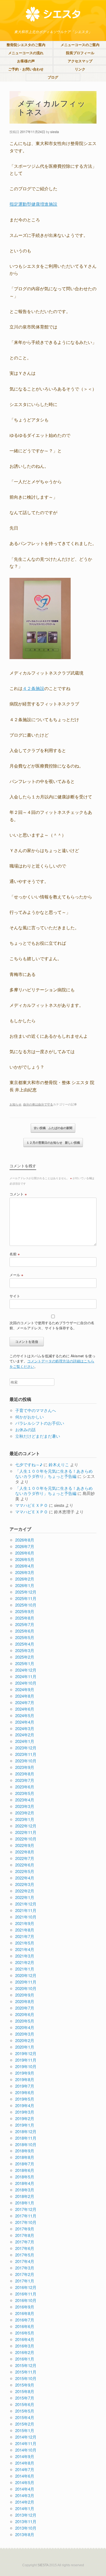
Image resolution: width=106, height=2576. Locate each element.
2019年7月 (25, 2086)
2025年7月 (25, 1624)
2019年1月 (25, 2125)
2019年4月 (25, 2105)
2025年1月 (25, 1663)
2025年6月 (25, 1631)
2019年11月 (26, 2060)
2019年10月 (26, 2066)
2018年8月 (25, 2157)
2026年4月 (25, 1566)
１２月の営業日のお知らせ (53, 1142)
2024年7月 (25, 1702)
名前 (15, 1254)
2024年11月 (26, 1676)
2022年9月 (25, 1845)
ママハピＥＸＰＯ (32, 1505)
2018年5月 (25, 2177)
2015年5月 (25, 2411)
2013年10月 (26, 2528)
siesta (55, 132)
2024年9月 (25, 1689)
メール (16, 1275)
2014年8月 (25, 2463)
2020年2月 (25, 2040)
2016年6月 (25, 2326)
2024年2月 (25, 1735)
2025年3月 (25, 1650)
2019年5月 (25, 2099)
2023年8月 (25, 1774)
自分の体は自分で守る (38, 1104)
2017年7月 (25, 2242)
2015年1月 (25, 2430)
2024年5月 (25, 1715)
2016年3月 (25, 2346)
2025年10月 (26, 1605)
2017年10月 (26, 2222)
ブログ (53, 77)
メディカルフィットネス (52, 107)
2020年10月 (26, 1988)
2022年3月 (25, 1884)
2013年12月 (26, 2515)
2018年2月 (25, 2196)
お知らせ (15, 1104)
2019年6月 (25, 2092)
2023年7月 (25, 1780)
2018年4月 (25, 2183)
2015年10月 (26, 2378)
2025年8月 (25, 1618)
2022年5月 (25, 1871)
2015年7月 (25, 2398)
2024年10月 (26, 1683)
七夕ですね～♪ (29, 1464)
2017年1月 (25, 2281)
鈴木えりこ (59, 1464)
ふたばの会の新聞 (53, 1128)
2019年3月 (25, 2112)
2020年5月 (25, 2021)
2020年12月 (26, 1975)
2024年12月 (26, 1670)
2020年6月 (25, 2014)
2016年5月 (25, 2333)
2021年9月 (25, 1923)
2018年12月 (26, 2131)
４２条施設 (33, 688)
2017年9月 (25, 2229)
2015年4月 (25, 2417)
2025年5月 (25, 1637)
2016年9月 (25, 2307)
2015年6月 (25, 2404)
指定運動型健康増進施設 (33, 204)
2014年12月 (26, 2437)
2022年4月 (25, 1878)
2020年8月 (25, 2001)
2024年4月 (25, 1722)
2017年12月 (26, 2209)
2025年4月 (25, 1644)
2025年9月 (25, 1611)
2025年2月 (25, 1657)
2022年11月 (26, 1832)
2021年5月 (25, 1943)
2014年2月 (25, 2502)
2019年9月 (25, 2073)
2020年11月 (26, 1982)
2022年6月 (25, 1865)
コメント (18, 1194)
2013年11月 (26, 2521)
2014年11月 (26, 2443)
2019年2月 (25, 2118)
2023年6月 (25, 1787)
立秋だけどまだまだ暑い (38, 1436)
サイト (15, 1296)
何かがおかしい (29, 1417)
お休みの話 (25, 1429)
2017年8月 (25, 2235)
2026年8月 (25, 1540)
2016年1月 (25, 2359)
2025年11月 (26, 1598)
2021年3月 (25, 1956)
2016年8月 (25, 2313)
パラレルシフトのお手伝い (40, 1423)
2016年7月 (25, 2320)
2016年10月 (26, 2300)
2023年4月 (25, 1800)
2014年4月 (25, 2489)
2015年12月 (26, 2365)
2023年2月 (25, 1813)
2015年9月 (25, 2385)
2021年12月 (26, 1904)
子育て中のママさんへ (36, 1410)
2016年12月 (26, 2287)
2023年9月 (25, 1767)
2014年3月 (25, 2495)
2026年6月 (25, 1553)
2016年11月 (26, 2294)
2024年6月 (25, 1709)
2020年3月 (25, 2034)
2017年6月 (25, 2248)
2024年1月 (25, 1741)
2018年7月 (25, 2164)
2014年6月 (25, 2476)
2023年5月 (25, 1793)
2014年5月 (25, 2482)
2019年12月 (26, 2053)
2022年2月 (25, 1891)
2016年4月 (25, 2339)
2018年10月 (26, 2144)
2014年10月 (26, 2450)
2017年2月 (25, 2274)
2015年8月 (25, 2391)
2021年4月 (25, 1949)
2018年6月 (25, 2170)
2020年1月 (25, 2047)
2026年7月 (25, 1546)
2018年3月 (25, 2190)
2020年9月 (25, 1995)
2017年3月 (25, 2268)
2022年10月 (26, 1839)
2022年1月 (25, 1897)
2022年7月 (25, 1858)
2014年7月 (25, 2469)
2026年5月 (25, 1559)
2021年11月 (26, 1910)
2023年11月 (26, 1754)
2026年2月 (25, 1579)
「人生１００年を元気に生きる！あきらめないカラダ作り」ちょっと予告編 (54, 1474)
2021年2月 (25, 1962)
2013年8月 (25, 2534)
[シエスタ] (53, 14)
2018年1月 (25, 2203)
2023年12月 (26, 1748)
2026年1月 (25, 1585)
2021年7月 (25, 1936)
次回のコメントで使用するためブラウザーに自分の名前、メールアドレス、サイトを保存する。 (52, 1325)
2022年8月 (25, 1852)
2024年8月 (25, 1696)
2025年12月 (26, 1592)
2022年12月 (26, 1826)
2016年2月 (25, 2352)
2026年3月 (25, 1572)
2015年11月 (26, 2372)
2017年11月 (26, 2216)
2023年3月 (25, 1806)
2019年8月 (25, 2079)
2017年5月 (25, 2255)
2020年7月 (25, 2008)
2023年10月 (26, 1761)
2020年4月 (25, 2027)
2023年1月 (25, 1819)
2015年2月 (25, 2424)
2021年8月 (25, 1930)
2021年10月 (26, 1917)
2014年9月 (25, 2456)
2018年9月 (25, 2151)
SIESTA (43, 2565)
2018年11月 (26, 2138)
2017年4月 (25, 2261)
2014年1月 (25, 2508)
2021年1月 (25, 1969)
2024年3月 (25, 1728)
